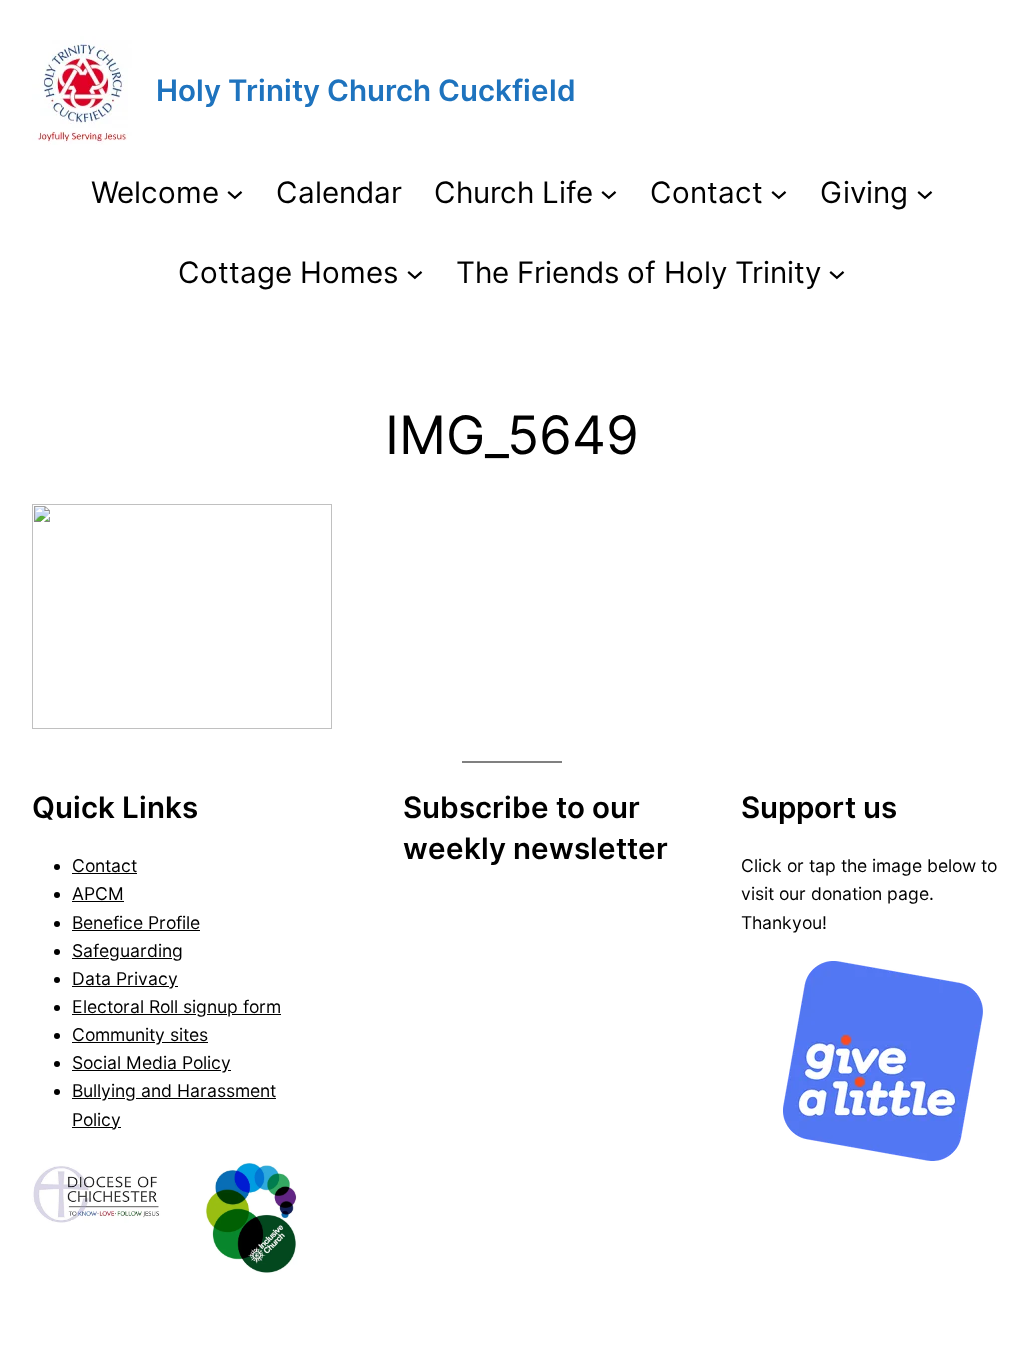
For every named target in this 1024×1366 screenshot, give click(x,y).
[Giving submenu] (925, 193)
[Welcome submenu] (235, 193)
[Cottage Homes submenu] (415, 272)
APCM (98, 893)
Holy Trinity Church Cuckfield (366, 90)
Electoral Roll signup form (176, 1006)
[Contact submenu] (779, 193)
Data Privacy (125, 978)
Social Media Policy (151, 1062)
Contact (104, 865)
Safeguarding (127, 950)
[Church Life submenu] (609, 193)
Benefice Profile (136, 922)
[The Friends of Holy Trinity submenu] (837, 272)
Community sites (140, 1034)
